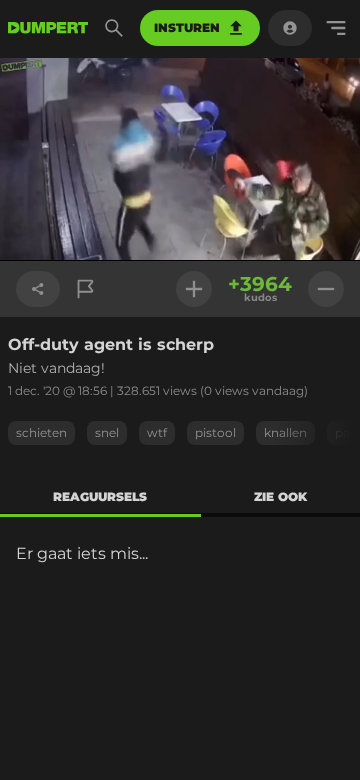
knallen (285, 432)
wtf (157, 432)
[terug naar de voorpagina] (48, 28)
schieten (41, 432)
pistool (215, 432)
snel (107, 432)
